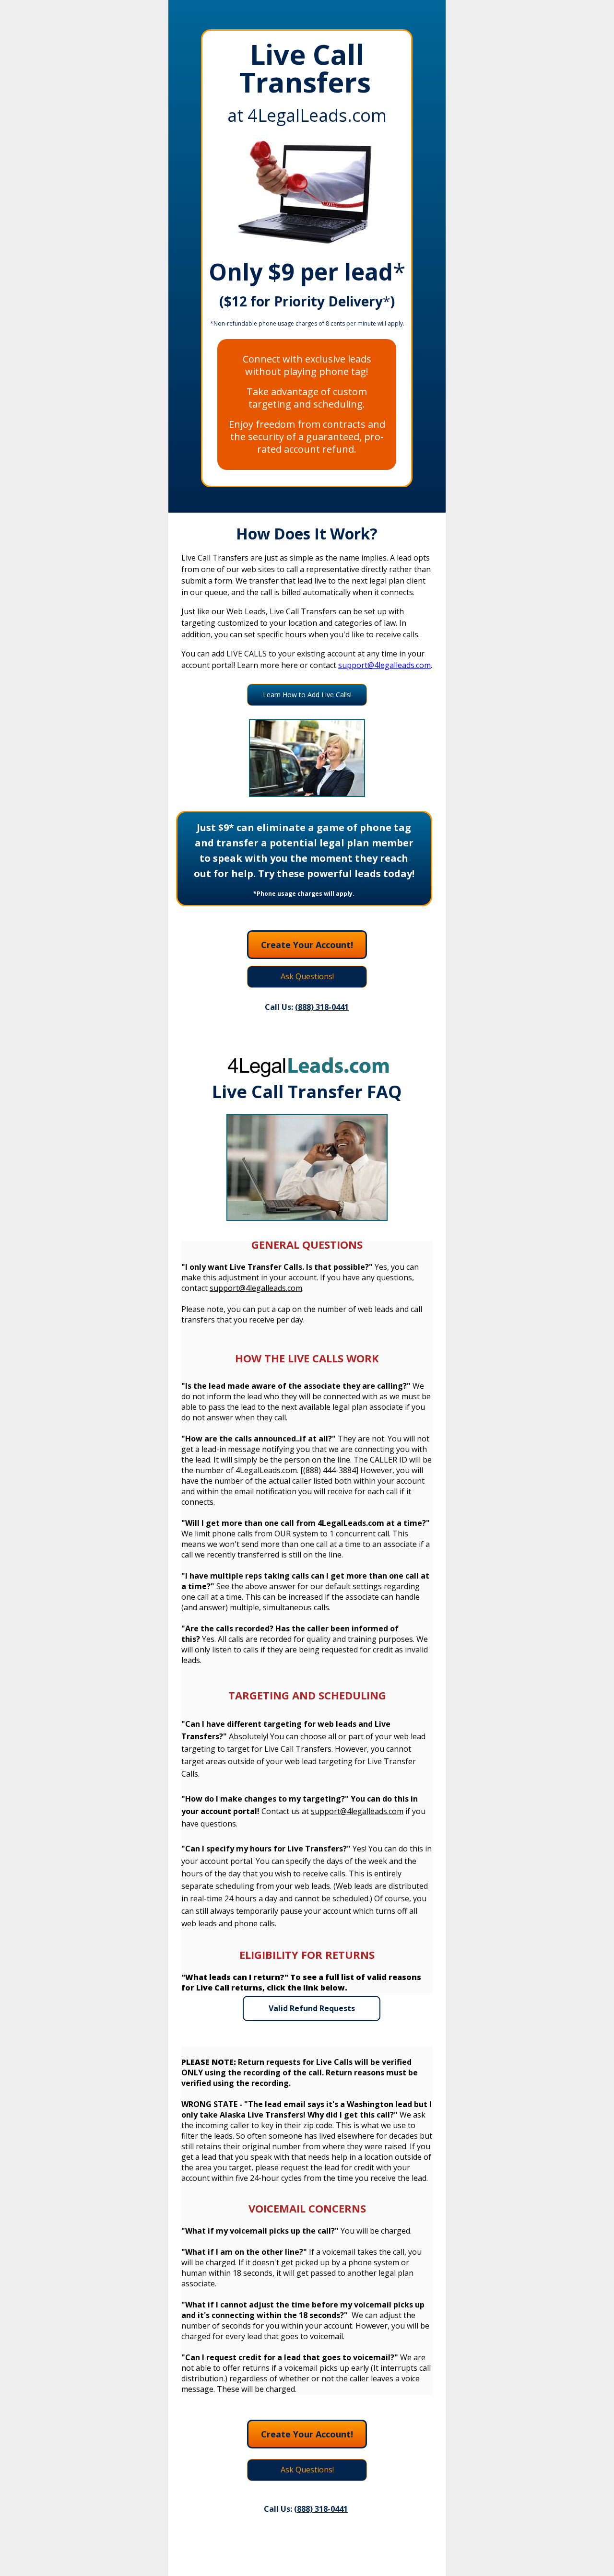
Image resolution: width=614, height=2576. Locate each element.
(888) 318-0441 (321, 2509)
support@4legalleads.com (384, 665)
